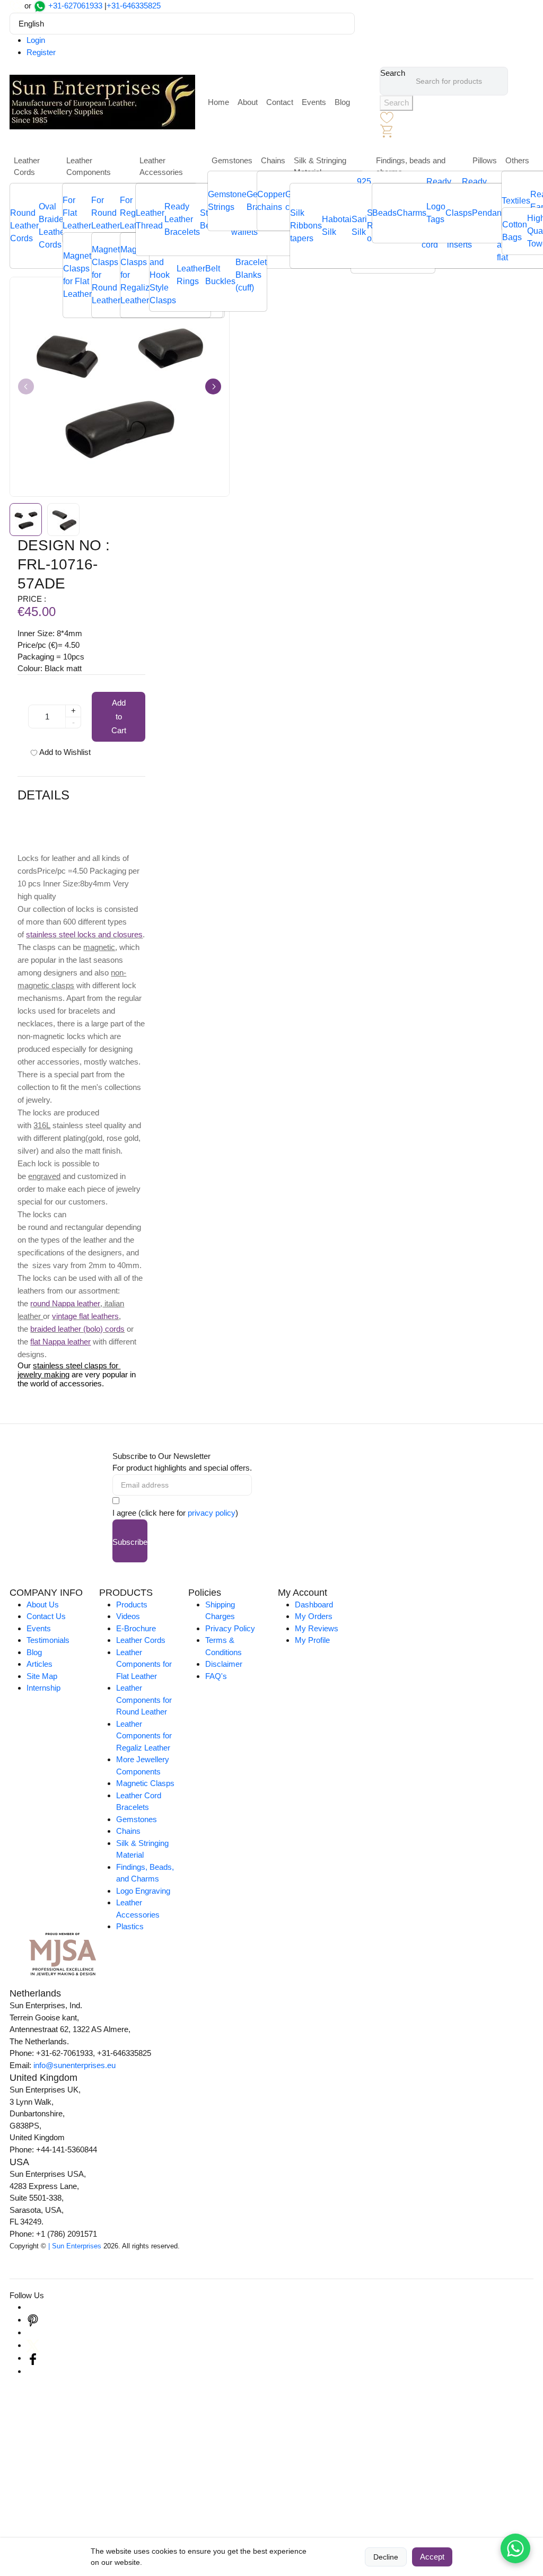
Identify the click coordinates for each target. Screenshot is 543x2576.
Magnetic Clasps (145, 1783)
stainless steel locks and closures (84, 934)
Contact (280, 102)
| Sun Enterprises (75, 2246)
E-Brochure (136, 1628)
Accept (432, 2557)
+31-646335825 (134, 6)
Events (314, 102)
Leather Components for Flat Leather (144, 1664)
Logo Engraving (143, 1891)
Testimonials (48, 1640)
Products (132, 1604)
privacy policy (212, 1513)
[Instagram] (33, 2307)
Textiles (516, 201)
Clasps (459, 213)
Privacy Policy (230, 1628)
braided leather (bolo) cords (77, 1329)
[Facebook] (33, 2358)
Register (41, 52)
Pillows (485, 160)
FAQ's (216, 1676)
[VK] (33, 2371)
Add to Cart (119, 716)
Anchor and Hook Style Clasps (163, 275)
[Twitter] (33, 2345)
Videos (128, 1616)
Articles (40, 1664)
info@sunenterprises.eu (75, 2065)
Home (218, 102)
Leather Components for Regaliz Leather (144, 1736)
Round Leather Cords (24, 226)
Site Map (42, 1676)
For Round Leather (106, 213)
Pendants (490, 213)
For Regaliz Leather (134, 213)
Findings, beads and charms (411, 166)
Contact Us (46, 1616)
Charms (411, 213)
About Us (43, 1604)
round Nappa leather (65, 1303)
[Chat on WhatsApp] (515, 2548)
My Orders (314, 1616)
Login (36, 40)
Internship (43, 1688)
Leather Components (89, 166)
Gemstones (232, 160)
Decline (386, 2557)
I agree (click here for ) (175, 1513)
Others (517, 160)
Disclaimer (224, 1664)
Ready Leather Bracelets (182, 219)
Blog (342, 102)
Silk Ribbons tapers (306, 226)
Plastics (130, 1926)
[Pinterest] (33, 2320)
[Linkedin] (33, 2332)
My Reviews (317, 1628)
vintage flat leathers (85, 1316)
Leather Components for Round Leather (144, 1700)
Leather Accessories (161, 166)
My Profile (312, 1640)
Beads (384, 213)
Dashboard (314, 1604)
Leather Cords (27, 166)
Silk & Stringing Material (320, 166)
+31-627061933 (75, 6)
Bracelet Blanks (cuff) (251, 275)
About (248, 102)
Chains (273, 160)
